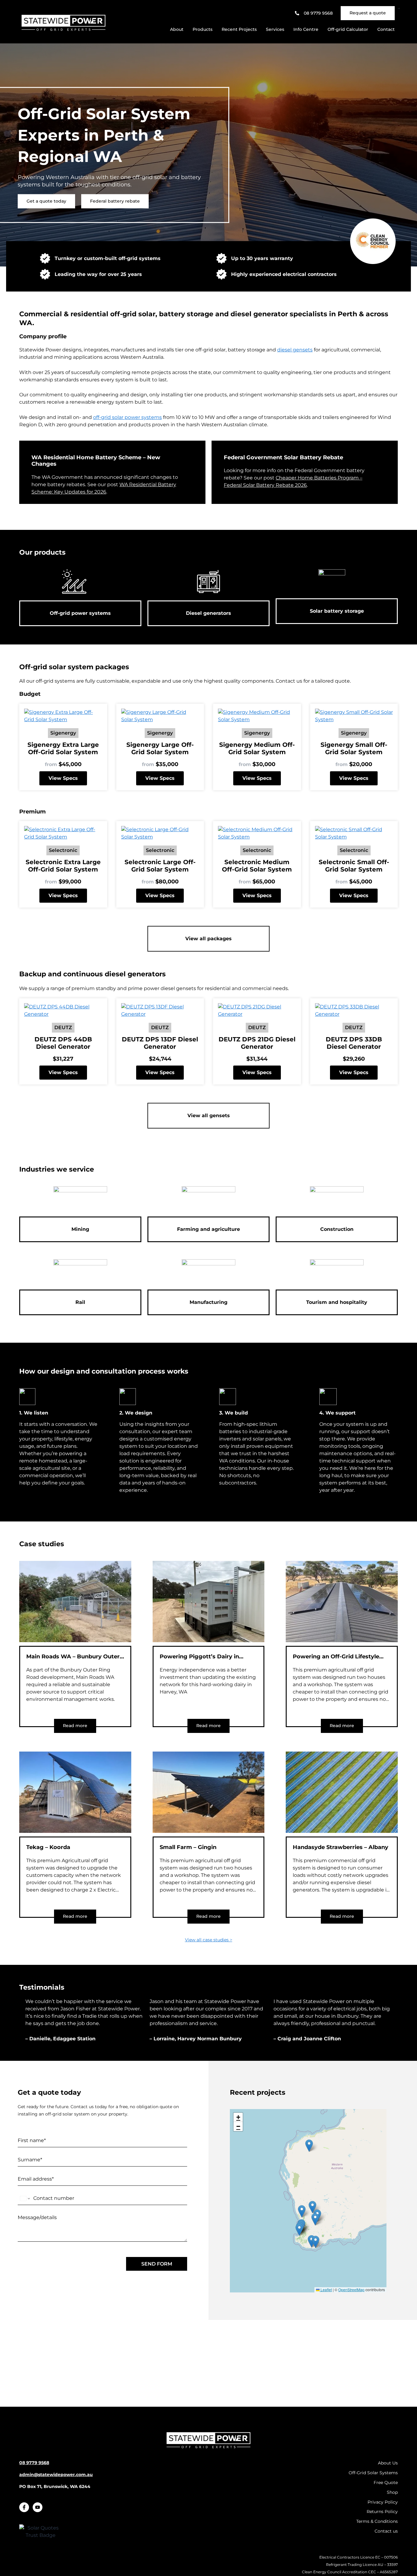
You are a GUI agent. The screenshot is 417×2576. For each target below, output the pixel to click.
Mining (80, 1229)
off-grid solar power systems (127, 417)
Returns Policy (382, 2512)
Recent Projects (239, 29)
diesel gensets (295, 350)
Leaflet (326, 2290)
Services (275, 29)
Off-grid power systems (80, 613)
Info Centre (306, 29)
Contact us (386, 2531)
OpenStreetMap (351, 2290)
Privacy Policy (383, 2502)
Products (203, 29)
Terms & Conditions (377, 2521)
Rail (80, 1302)
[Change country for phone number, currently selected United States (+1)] (25, 2198)
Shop (392, 2492)
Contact (386, 29)
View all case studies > (209, 1940)
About (177, 29)
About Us (388, 2463)
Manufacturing (209, 1302)
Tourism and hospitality (337, 1302)
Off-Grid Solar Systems (373, 2473)
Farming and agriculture (209, 1229)
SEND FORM (157, 2264)
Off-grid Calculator (348, 29)
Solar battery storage (337, 611)
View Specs (63, 778)
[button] (312, 2207)
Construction (337, 1229)
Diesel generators (209, 613)
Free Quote (386, 2482)
